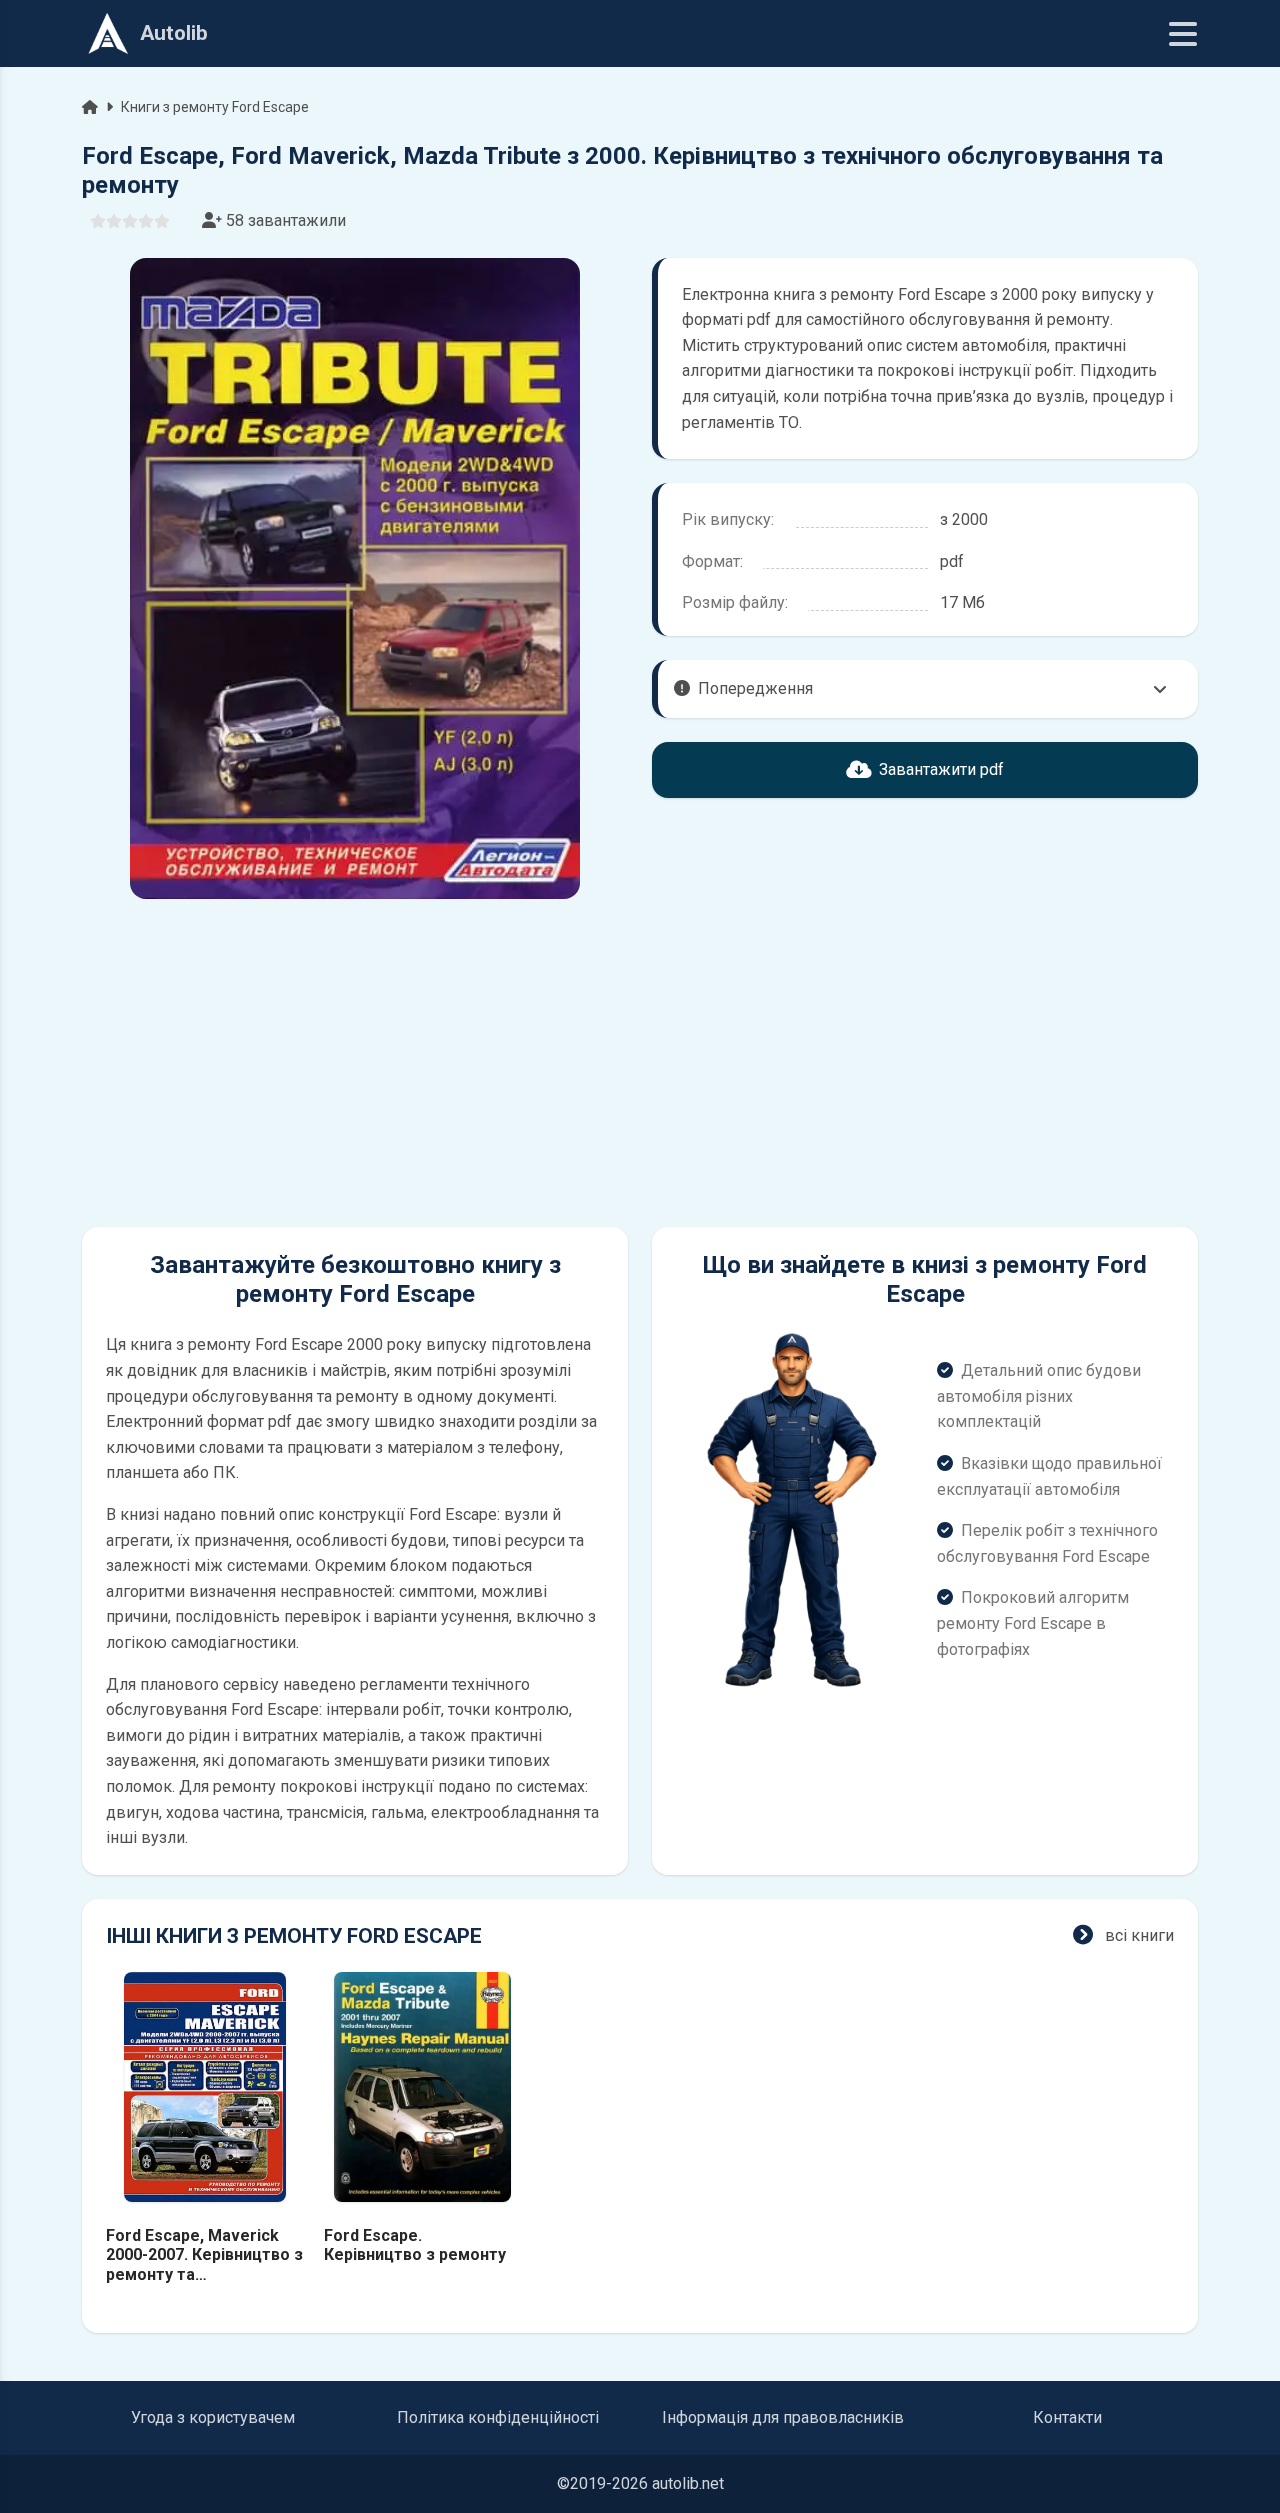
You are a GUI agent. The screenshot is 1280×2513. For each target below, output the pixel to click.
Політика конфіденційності (498, 2417)
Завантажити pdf (941, 769)
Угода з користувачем (213, 2417)
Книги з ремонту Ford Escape (215, 107)
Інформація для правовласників (783, 2417)
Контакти (1067, 2417)
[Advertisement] (355, 1063)
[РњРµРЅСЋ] (1183, 34)
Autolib (174, 33)
